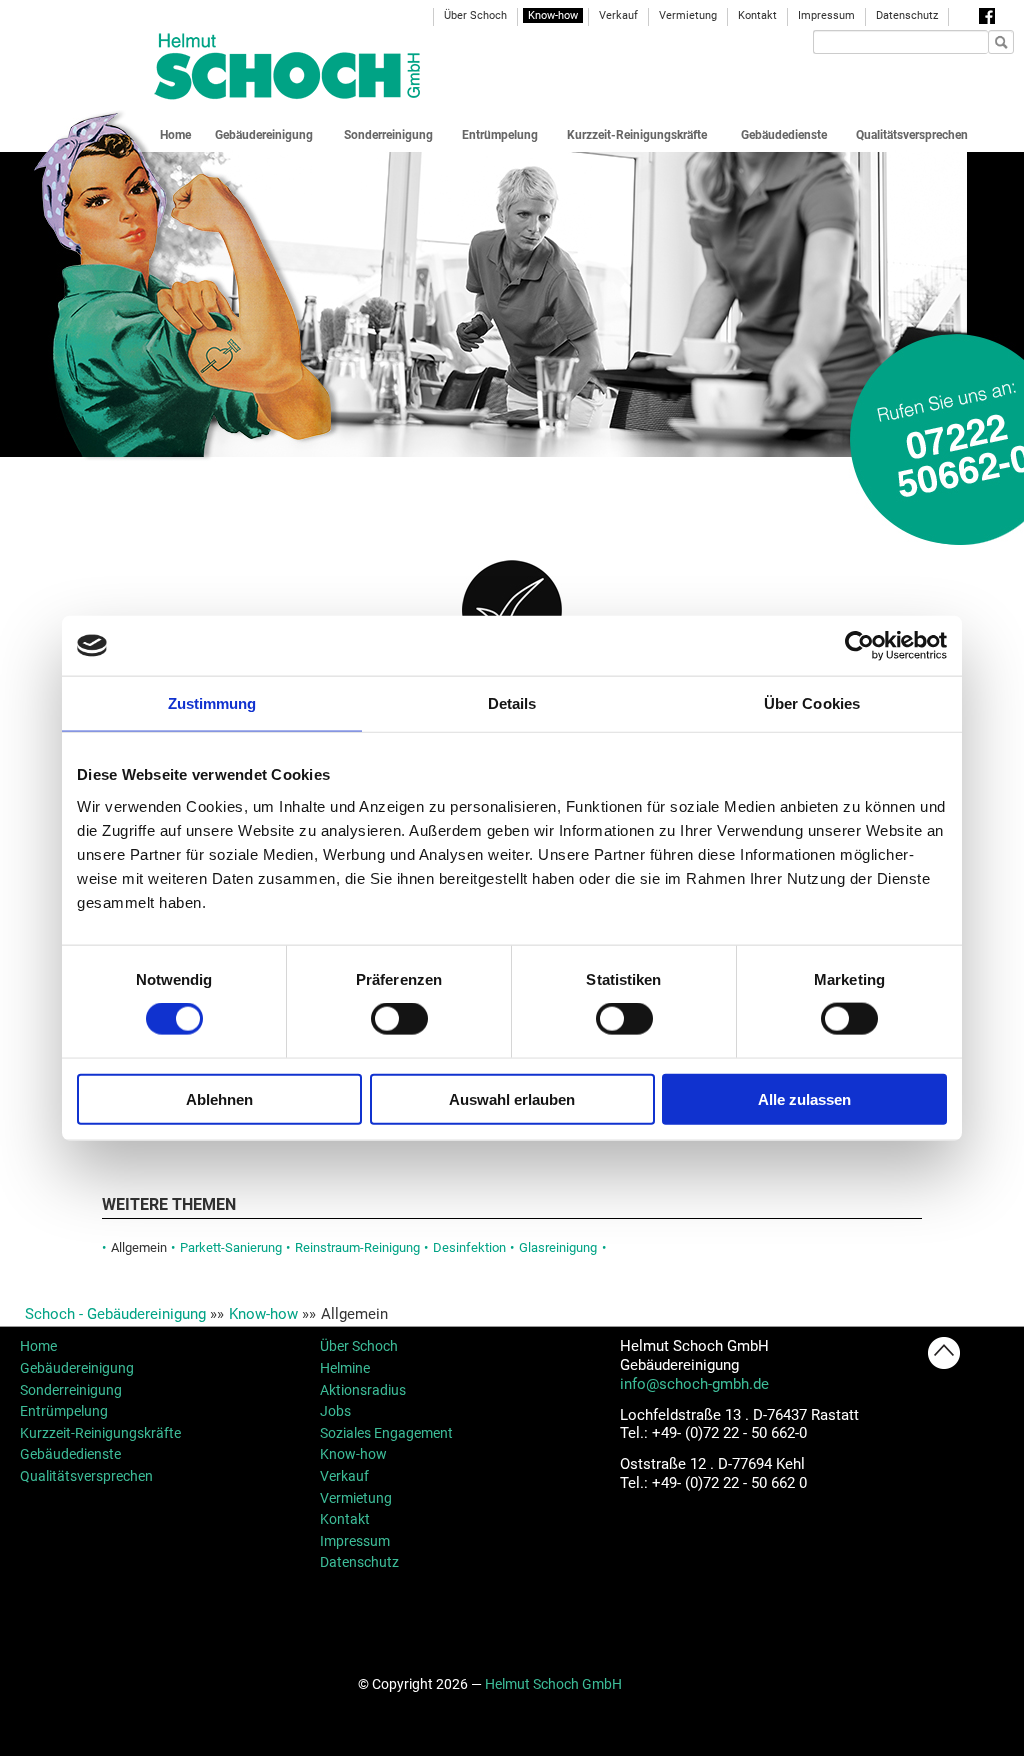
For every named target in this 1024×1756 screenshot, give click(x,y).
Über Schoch (359, 1346)
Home (38, 1346)
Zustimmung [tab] (212, 703)
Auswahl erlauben (512, 1098)
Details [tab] (512, 703)
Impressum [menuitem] (826, 15)
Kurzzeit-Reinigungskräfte (100, 1433)
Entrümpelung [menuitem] (500, 135)
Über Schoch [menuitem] (475, 15)
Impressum (355, 1541)
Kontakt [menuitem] (757, 15)
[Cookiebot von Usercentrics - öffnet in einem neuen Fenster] (859, 646)
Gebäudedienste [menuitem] (784, 135)
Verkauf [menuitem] (618, 15)
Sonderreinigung (71, 1390)
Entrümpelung (64, 1411)
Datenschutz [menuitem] (907, 15)
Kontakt (345, 1519)
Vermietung (356, 1498)
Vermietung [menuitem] (688, 15)
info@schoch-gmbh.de (694, 1384)
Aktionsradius (363, 1390)
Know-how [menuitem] (553, 15)
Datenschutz (359, 1562)
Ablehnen (219, 1098)
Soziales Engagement (386, 1433)
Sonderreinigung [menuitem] (388, 135)
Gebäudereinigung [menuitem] (264, 135)
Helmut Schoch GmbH (553, 1684)
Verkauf (344, 1476)
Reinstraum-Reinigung (357, 1247)
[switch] (399, 1019)
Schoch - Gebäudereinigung (115, 1314)
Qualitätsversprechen (86, 1476)
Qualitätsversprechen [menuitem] (912, 135)
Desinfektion (469, 1247)
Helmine (345, 1368)
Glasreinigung (558, 1247)
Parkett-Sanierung (231, 1247)
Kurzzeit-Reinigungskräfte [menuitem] (637, 135)
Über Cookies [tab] (812, 703)
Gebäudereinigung (77, 1368)
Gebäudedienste (70, 1454)
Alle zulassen (804, 1098)
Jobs (335, 1411)
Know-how (263, 1314)
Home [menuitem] (175, 135)
